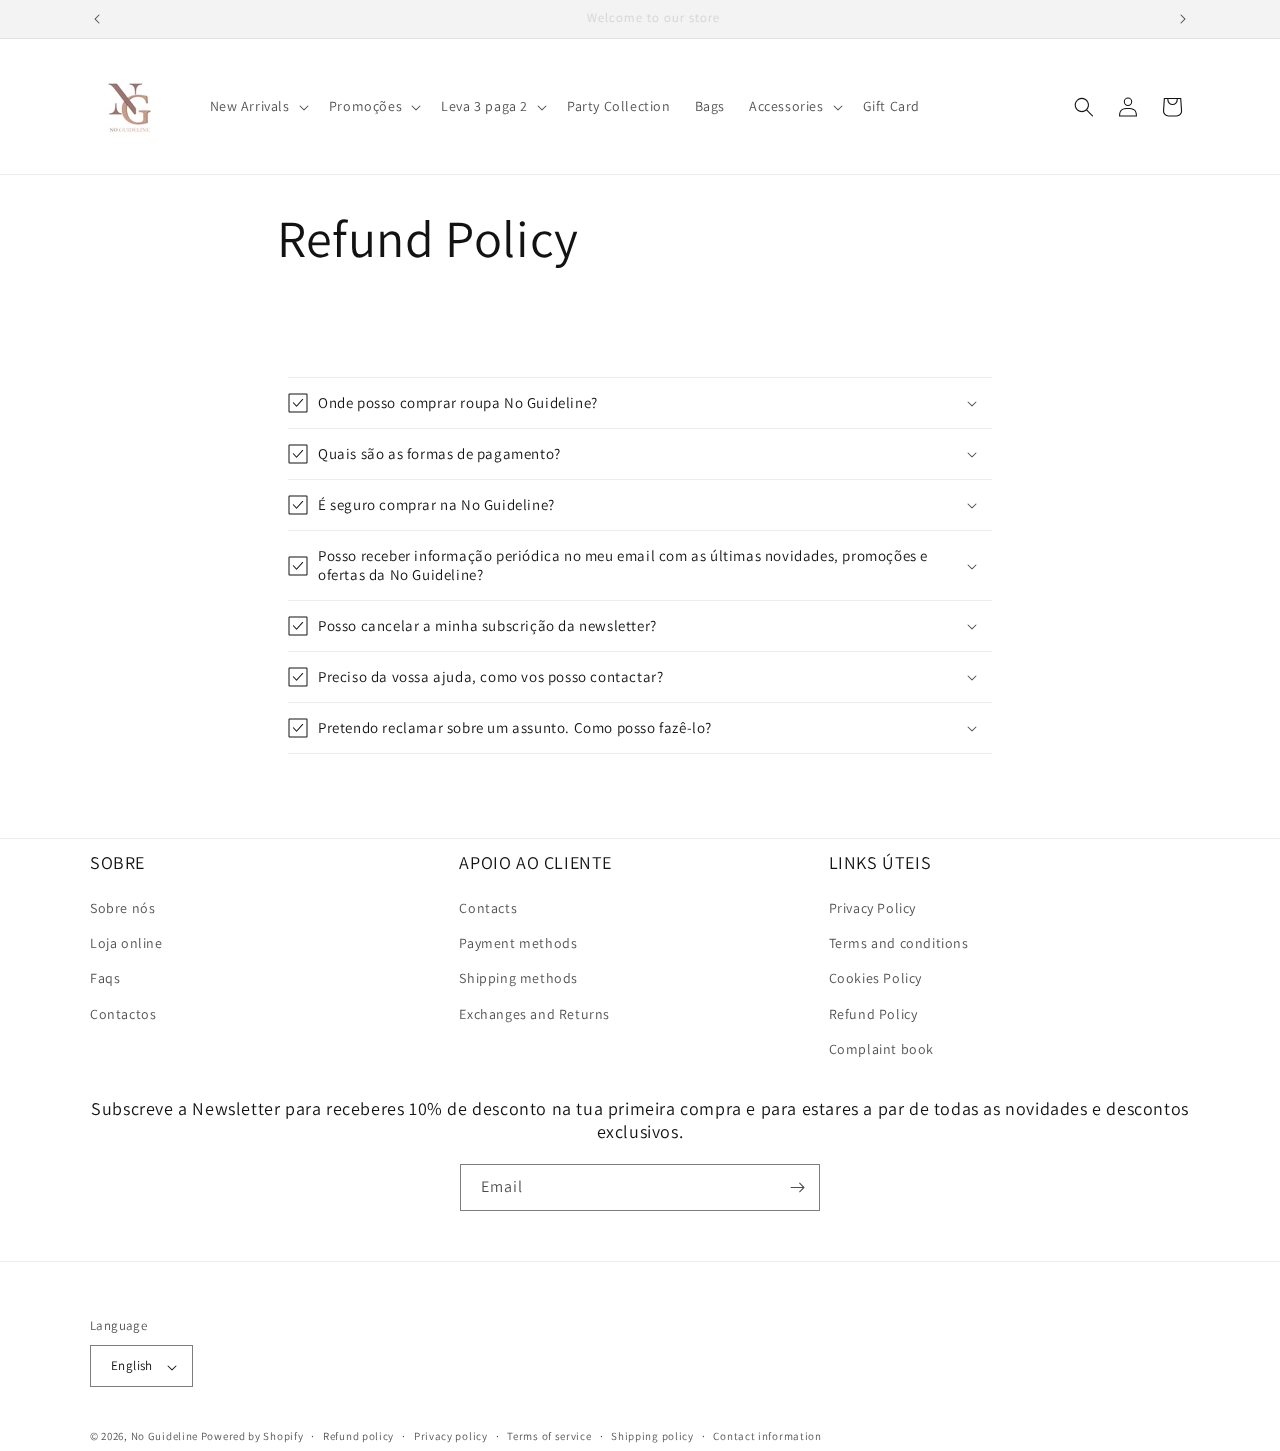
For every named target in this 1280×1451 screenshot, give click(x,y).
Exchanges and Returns (534, 1014)
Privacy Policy (872, 908)
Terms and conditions (899, 944)
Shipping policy (652, 1436)
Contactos (123, 1014)
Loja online (126, 944)
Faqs (105, 979)
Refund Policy (873, 1014)
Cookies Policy (875, 979)
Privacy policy (451, 1436)
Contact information (767, 1436)
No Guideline (164, 1437)
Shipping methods (518, 979)
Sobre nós (122, 908)
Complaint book (881, 1049)
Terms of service (549, 1436)
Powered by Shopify (252, 1437)
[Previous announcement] (97, 19)
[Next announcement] (1183, 19)
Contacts (488, 908)
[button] (257, 106)
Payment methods (518, 944)
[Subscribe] (797, 1187)
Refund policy (358, 1436)
